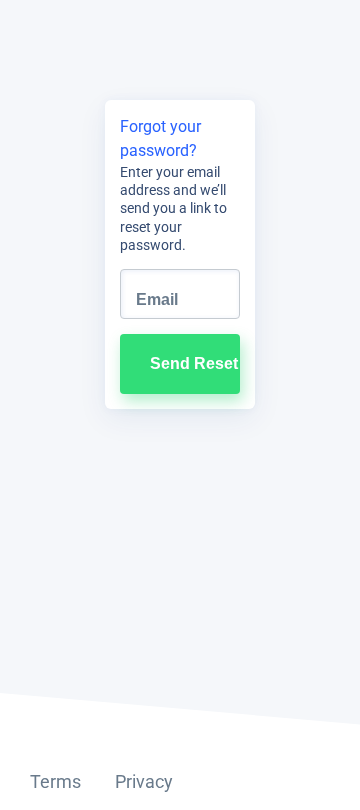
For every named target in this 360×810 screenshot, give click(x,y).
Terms (55, 781)
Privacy (144, 781)
